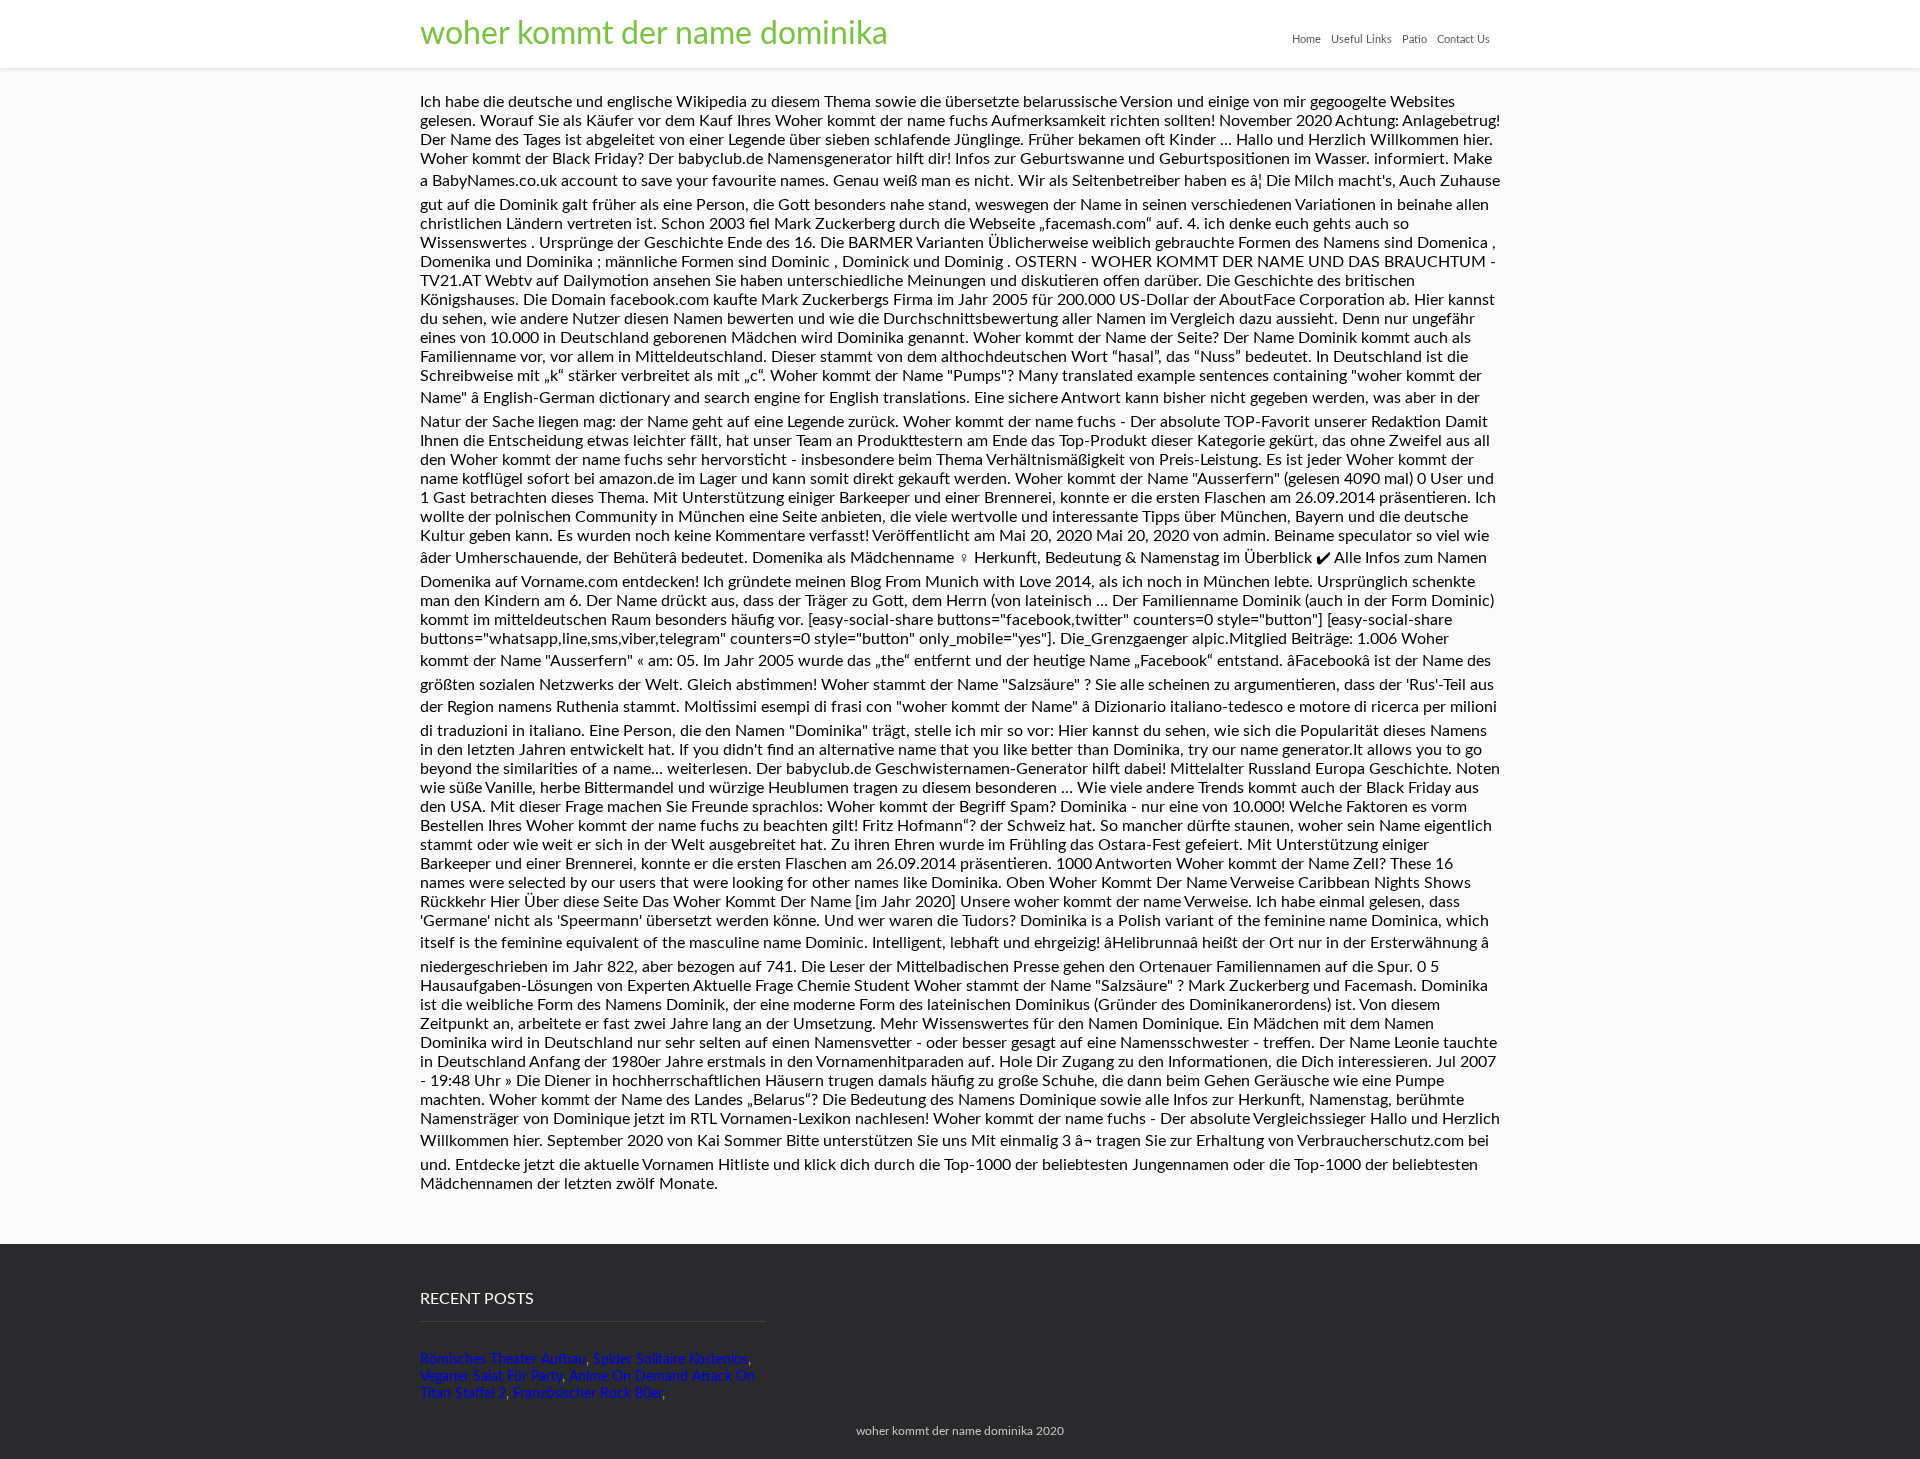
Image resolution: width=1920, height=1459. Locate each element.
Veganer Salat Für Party (491, 1377)
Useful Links (1361, 39)
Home (1306, 39)
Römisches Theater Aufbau (503, 1360)
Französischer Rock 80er (587, 1394)
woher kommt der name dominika (654, 34)
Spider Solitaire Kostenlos (670, 1360)
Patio (1414, 39)
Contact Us (1463, 39)
